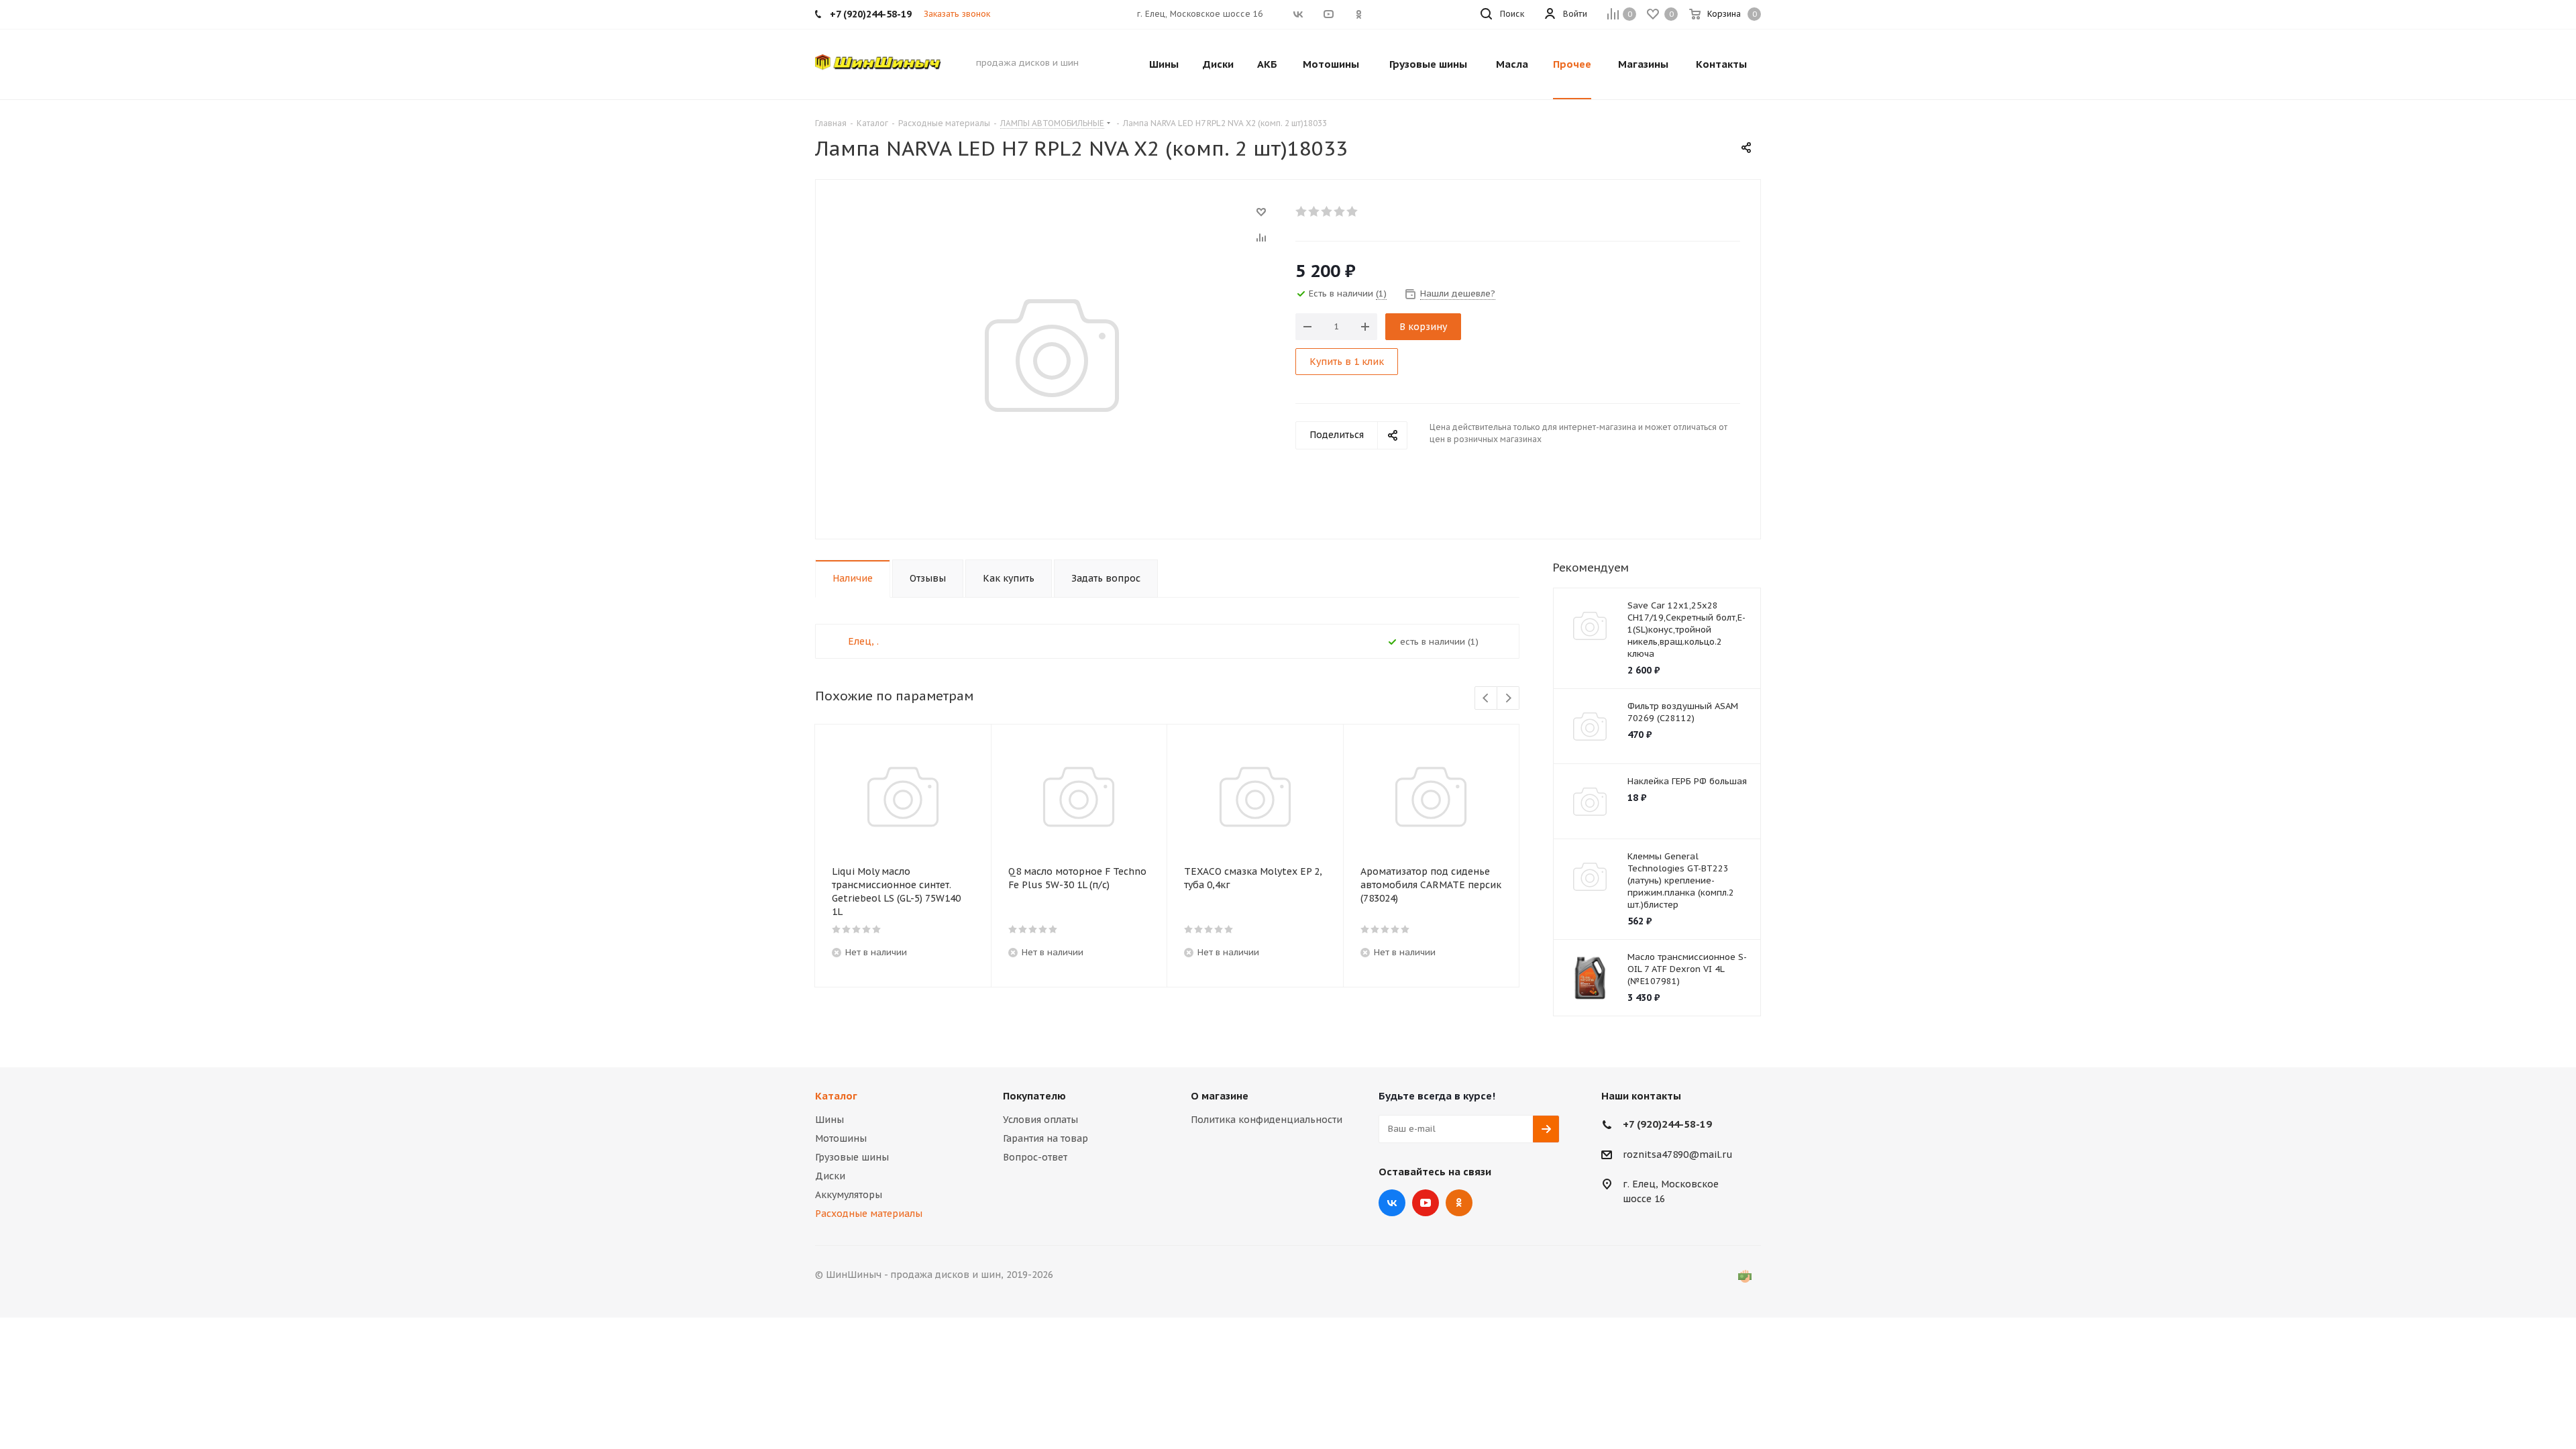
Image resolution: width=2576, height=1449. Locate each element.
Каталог (836, 1096)
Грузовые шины (852, 1157)
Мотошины (841, 1138)
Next (1508, 699)
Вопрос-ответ (1035, 1157)
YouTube (1426, 1203)
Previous (1486, 699)
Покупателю (1034, 1096)
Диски (830, 1176)
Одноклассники (1459, 1203)
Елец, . (863, 641)
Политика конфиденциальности (1267, 1120)
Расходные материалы (869, 1214)
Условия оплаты (1040, 1120)
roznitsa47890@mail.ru (1678, 1155)
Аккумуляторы (849, 1195)
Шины (829, 1120)
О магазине (1220, 1096)
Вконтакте (1392, 1203)
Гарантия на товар (1045, 1138)
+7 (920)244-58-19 (1667, 1124)
